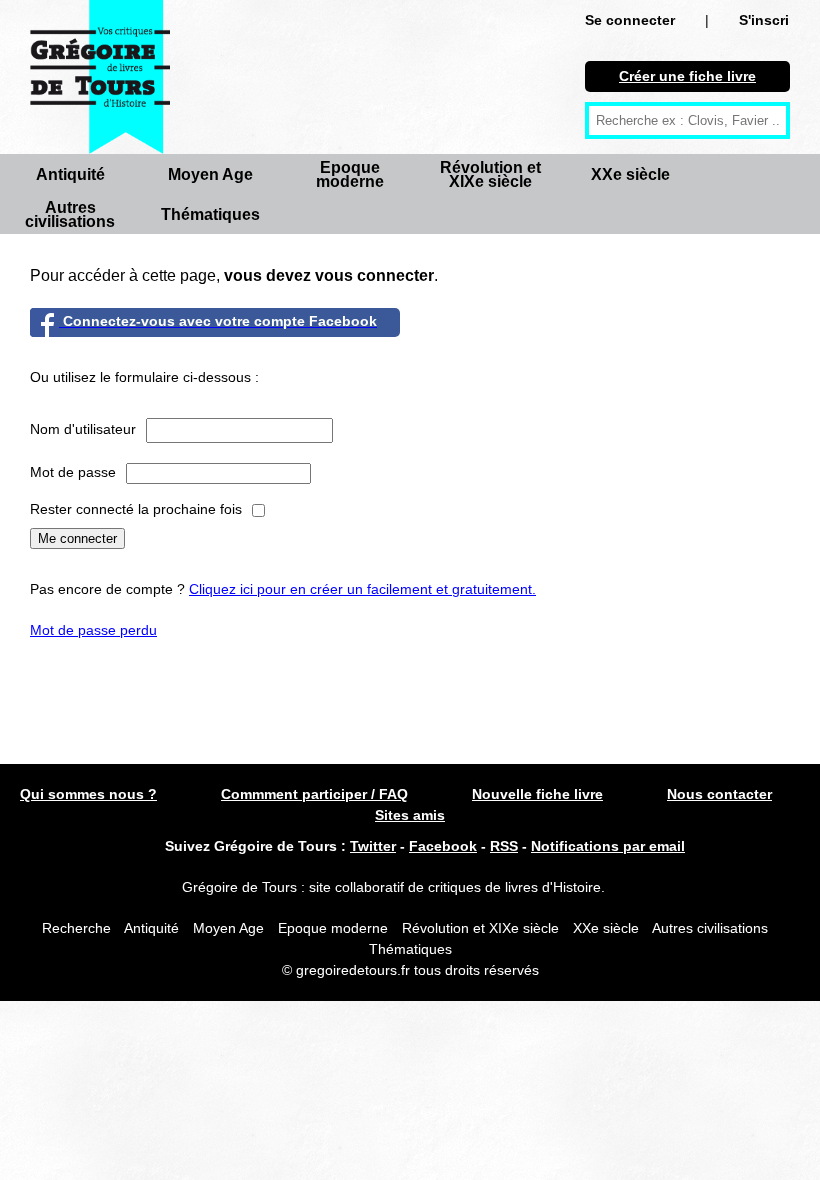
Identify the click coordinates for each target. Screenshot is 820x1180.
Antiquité (70, 174)
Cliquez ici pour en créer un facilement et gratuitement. (362, 589)
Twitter (373, 846)
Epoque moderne (350, 174)
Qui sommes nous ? (88, 794)
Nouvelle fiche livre (537, 794)
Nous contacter (719, 794)
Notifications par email (608, 846)
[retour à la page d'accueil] (100, 77)
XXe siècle (630, 174)
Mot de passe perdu (93, 630)
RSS (504, 846)
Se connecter (630, 20)
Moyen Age (210, 174)
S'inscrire (770, 20)
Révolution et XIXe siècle (490, 174)
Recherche (76, 928)
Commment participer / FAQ (314, 794)
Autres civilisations (70, 214)
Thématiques (210, 214)
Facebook (443, 846)
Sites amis (410, 815)
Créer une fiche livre (687, 76)
